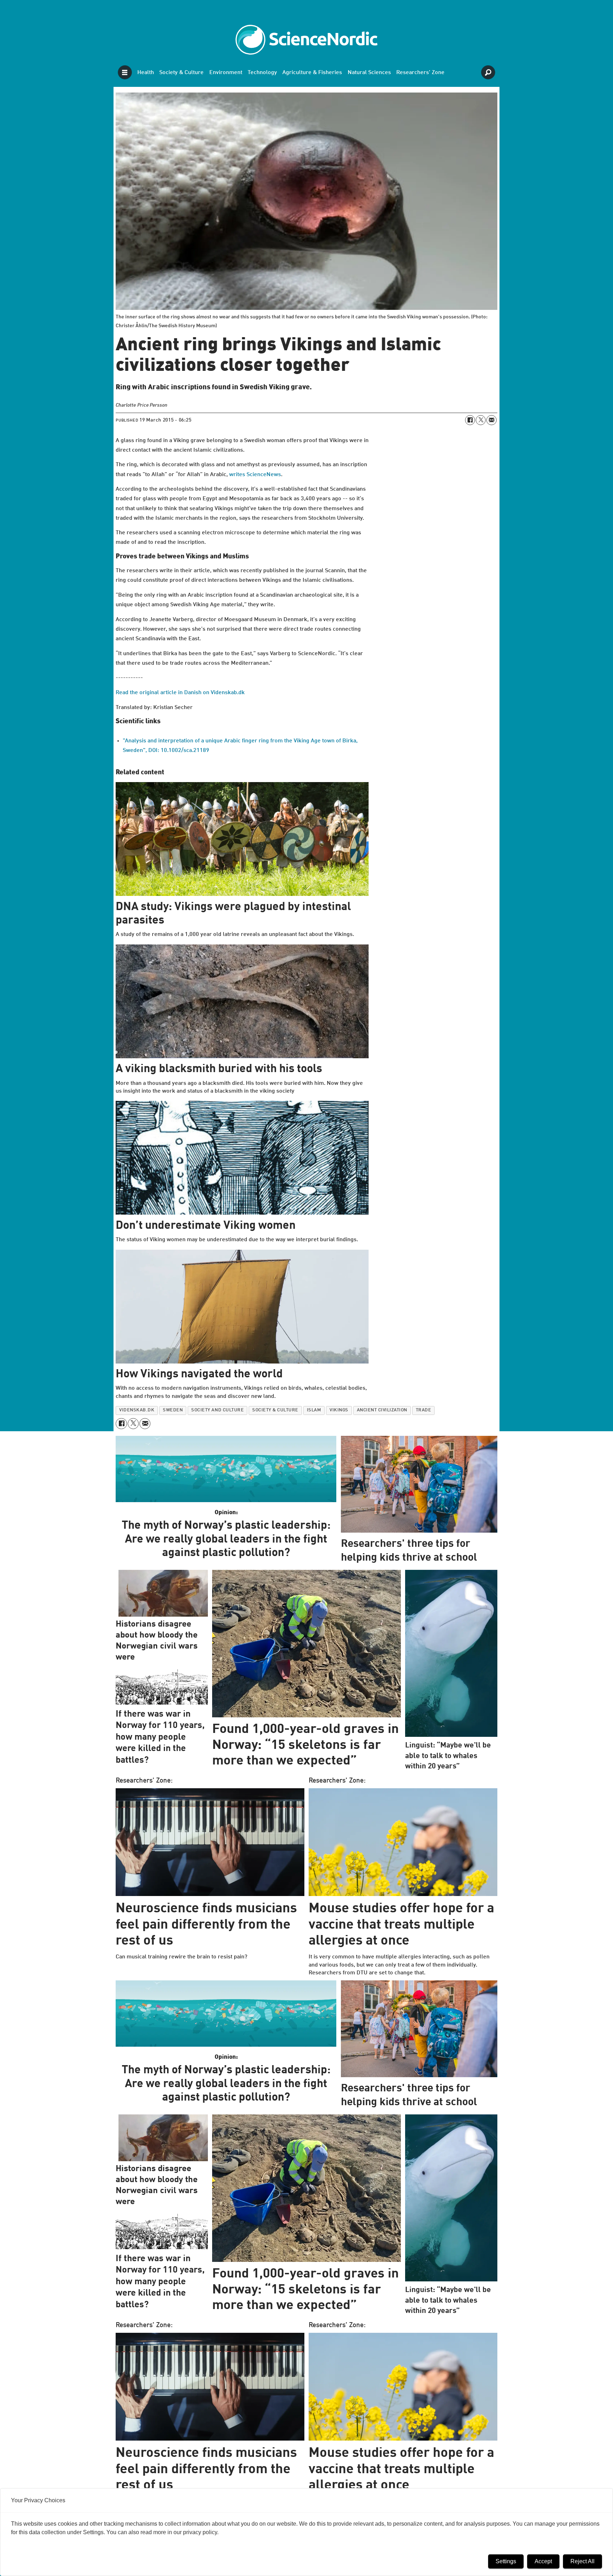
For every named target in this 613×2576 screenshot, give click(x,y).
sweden (173, 1410)
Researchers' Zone (420, 73)
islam (314, 1410)
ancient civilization (382, 1410)
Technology (262, 73)
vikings (339, 1410)
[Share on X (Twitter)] (481, 420)
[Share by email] (491, 420)
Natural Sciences (369, 73)
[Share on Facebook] (470, 420)
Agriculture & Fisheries (312, 73)
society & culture (275, 1410)
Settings (506, 2561)
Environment (226, 73)
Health (146, 73)
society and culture (217, 1410)
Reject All (582, 2561)
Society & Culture (181, 73)
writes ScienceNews (255, 475)
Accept (543, 2561)
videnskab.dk (137, 1410)
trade (424, 1410)
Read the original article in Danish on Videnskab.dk (180, 693)
